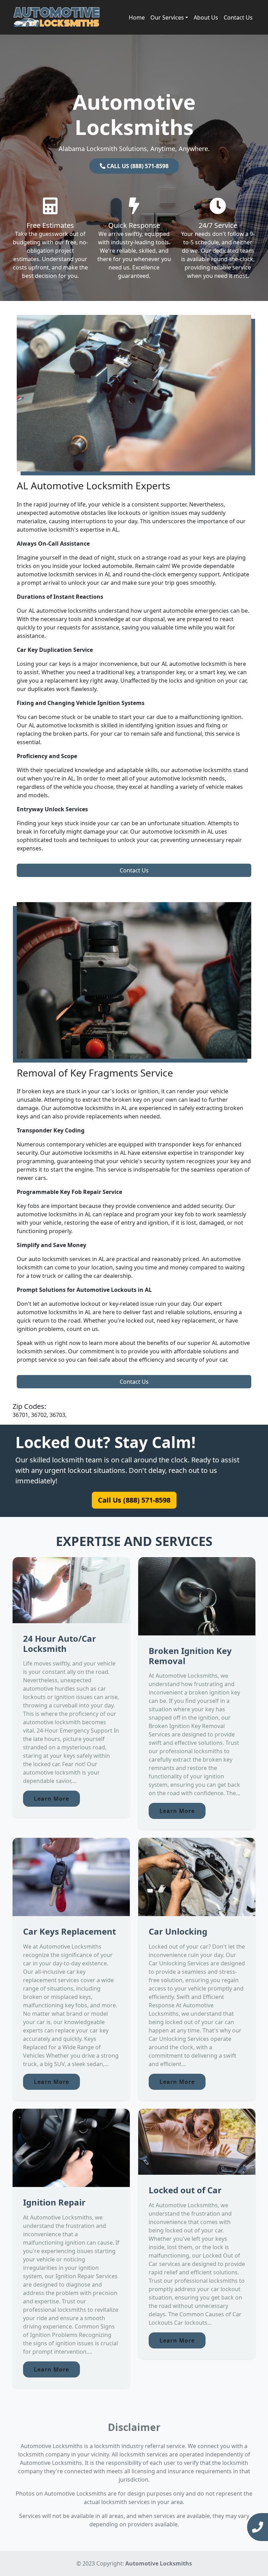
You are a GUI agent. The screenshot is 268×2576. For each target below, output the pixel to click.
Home (137, 17)
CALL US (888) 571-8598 (137, 166)
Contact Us (238, 17)
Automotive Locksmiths (159, 2563)
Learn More (51, 1799)
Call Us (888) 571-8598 (134, 1500)
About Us (206, 17)
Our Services (167, 17)
